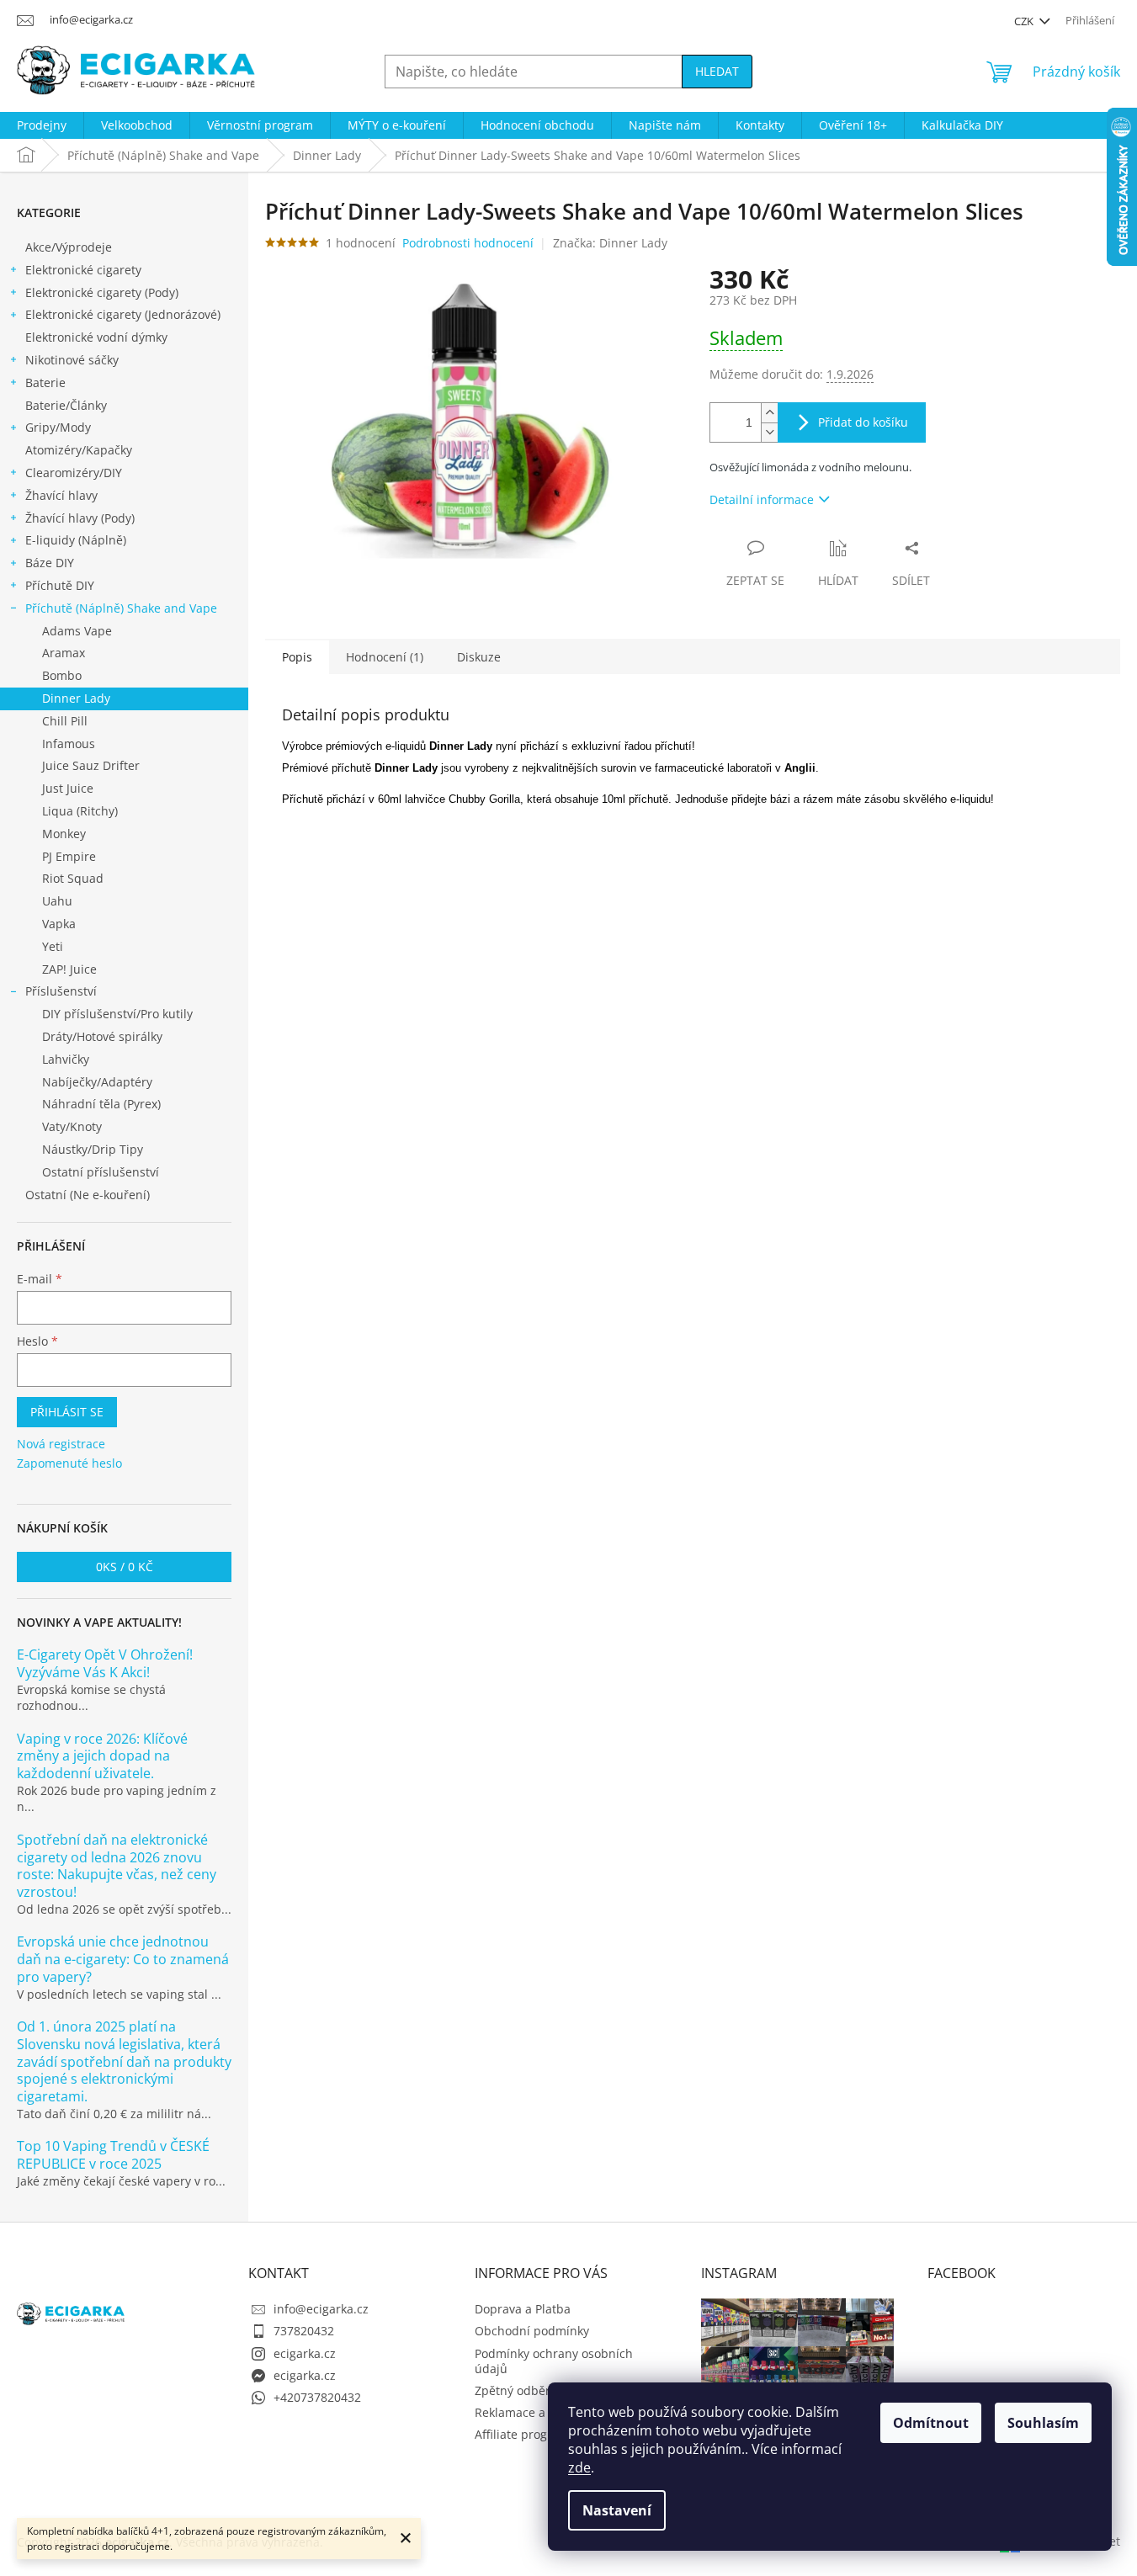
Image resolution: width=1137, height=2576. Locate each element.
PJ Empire (69, 856)
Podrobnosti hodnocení (468, 243)
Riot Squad (73, 878)
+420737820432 (317, 2397)
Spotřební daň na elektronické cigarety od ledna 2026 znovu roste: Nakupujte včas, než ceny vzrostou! (117, 1866)
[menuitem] (42, 125)
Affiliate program (522, 2434)
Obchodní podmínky (532, 2331)
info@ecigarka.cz (321, 2309)
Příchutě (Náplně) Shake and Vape (121, 608)
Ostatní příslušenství (101, 1172)
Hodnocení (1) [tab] (385, 657)
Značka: (610, 243)
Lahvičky (66, 1059)
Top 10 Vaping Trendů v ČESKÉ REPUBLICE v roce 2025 (113, 2155)
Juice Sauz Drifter (91, 765)
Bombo (62, 675)
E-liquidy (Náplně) (76, 540)
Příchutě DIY (60, 585)
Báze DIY (50, 563)
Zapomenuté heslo (69, 1463)
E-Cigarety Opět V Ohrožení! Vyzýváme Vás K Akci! (105, 1664)
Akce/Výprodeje (69, 247)
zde (579, 2467)
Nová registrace (61, 1444)
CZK (1025, 21)
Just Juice (68, 788)
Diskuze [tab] (479, 657)
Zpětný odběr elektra (534, 2390)
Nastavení (617, 2510)
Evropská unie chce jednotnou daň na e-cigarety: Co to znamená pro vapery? (123, 1959)
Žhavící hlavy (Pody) (80, 518)
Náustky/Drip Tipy (93, 1149)
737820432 (304, 2331)
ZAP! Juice (69, 969)
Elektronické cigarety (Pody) (102, 292)
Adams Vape (77, 631)
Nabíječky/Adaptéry (97, 1082)
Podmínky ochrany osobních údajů (554, 2361)
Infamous (69, 744)
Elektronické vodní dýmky (96, 337)
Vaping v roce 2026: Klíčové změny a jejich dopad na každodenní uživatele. (102, 1756)
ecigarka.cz (305, 2353)
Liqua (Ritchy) (80, 811)
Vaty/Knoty (72, 1126)
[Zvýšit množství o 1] (769, 413)
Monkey (64, 834)
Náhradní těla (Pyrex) (101, 1104)
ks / (125, 1567)
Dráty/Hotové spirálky (102, 1036)
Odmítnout (931, 2423)
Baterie (45, 382)
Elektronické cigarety (83, 270)
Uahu (57, 901)
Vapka (59, 924)
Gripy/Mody (58, 427)
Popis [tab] (297, 657)
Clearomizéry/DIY (74, 473)
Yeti (53, 946)
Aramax (64, 653)
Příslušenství (61, 991)
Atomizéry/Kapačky (79, 450)
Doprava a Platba (523, 2309)
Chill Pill (65, 721)
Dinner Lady (76, 698)
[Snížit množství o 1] (769, 432)
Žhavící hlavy (61, 495)
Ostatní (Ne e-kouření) (88, 1195)
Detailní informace (762, 499)
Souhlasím (1043, 2423)
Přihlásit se (67, 1412)
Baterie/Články (66, 405)
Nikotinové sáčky (72, 360)
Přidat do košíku (863, 422)
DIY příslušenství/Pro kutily (117, 1014)
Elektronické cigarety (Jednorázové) (123, 314)
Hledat (717, 71)
